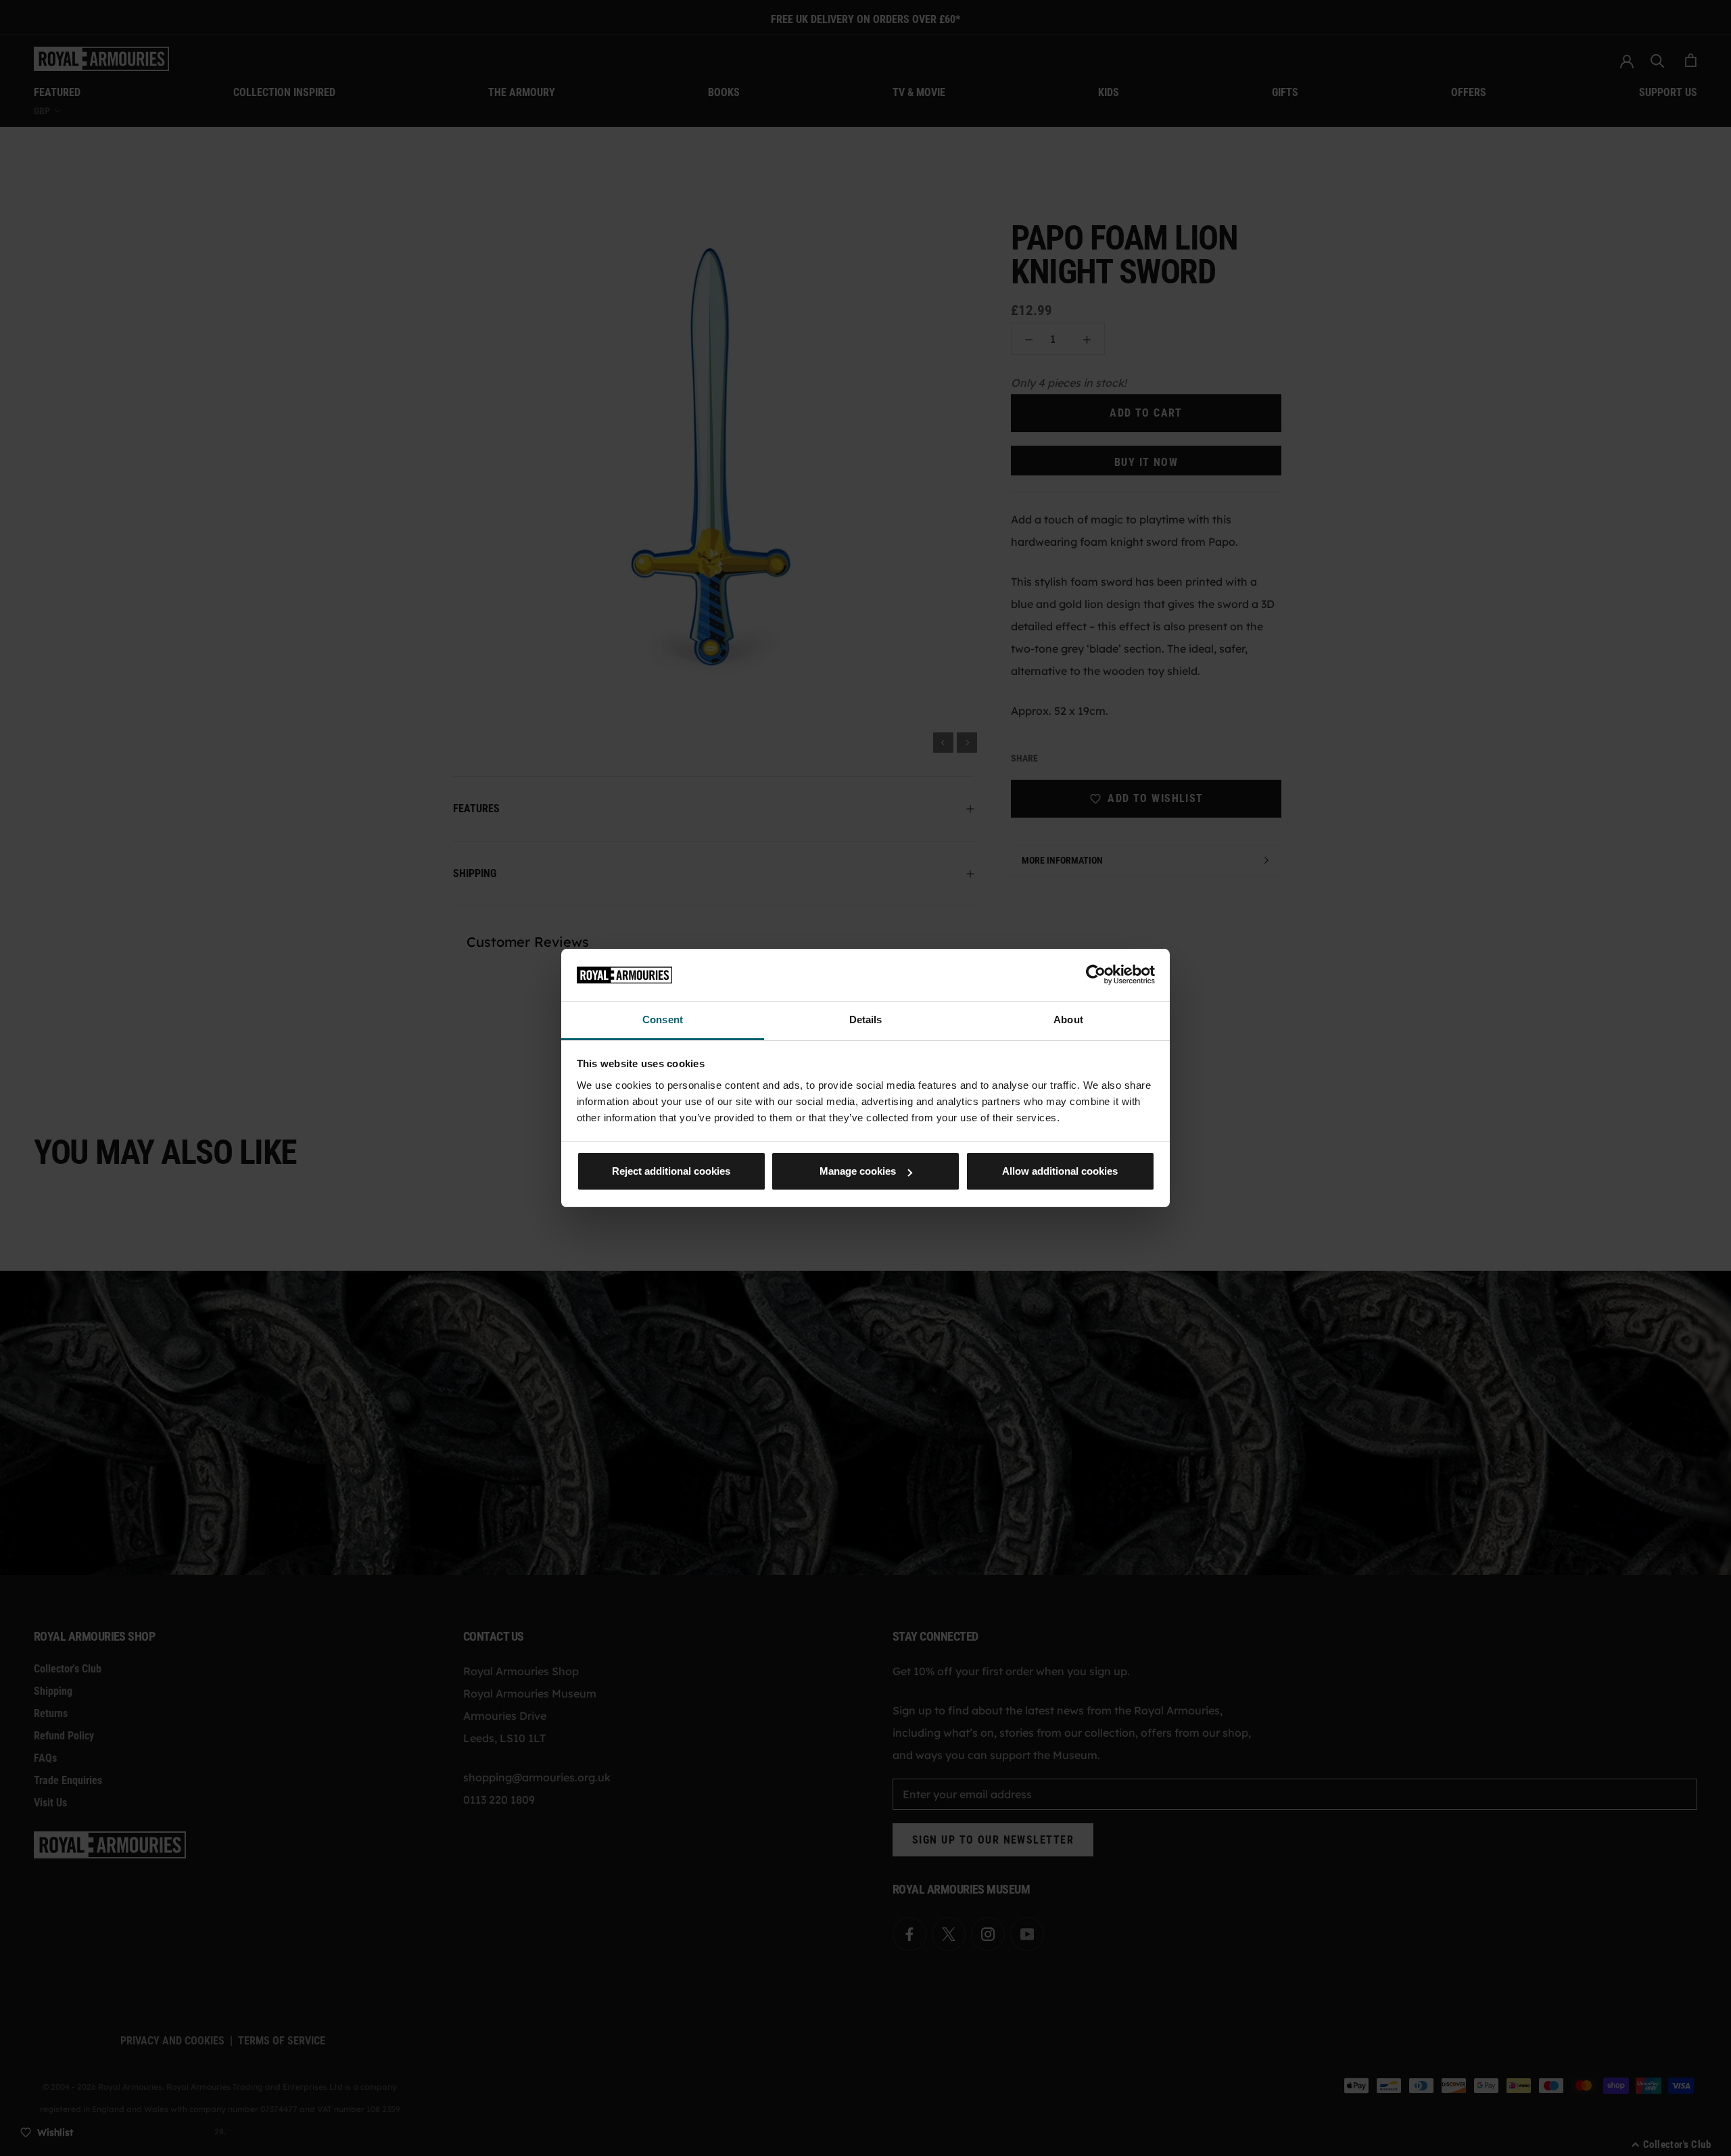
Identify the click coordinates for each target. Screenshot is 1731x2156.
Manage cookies (858, 1171)
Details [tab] (866, 1020)
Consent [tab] (663, 1020)
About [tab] (1068, 1020)
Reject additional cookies (671, 1171)
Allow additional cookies (1060, 1171)
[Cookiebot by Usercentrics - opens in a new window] (1096, 975)
